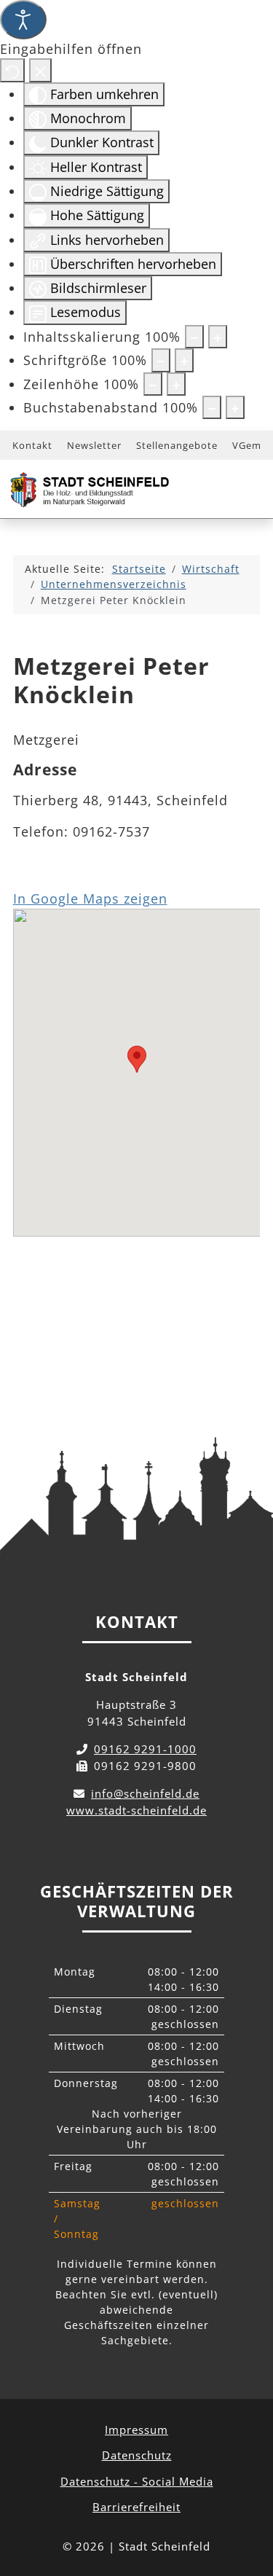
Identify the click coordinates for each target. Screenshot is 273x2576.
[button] (137, 1059)
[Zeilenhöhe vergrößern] (176, 384)
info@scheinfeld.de (145, 1793)
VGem (247, 445)
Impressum (136, 2430)
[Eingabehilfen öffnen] (23, 20)
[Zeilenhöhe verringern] (153, 384)
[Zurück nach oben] (248, 2500)
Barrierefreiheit (136, 2507)
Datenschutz (137, 2455)
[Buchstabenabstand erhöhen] (235, 407)
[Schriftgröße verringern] (161, 360)
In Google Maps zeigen (90, 899)
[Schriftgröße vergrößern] (184, 360)
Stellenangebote (177, 445)
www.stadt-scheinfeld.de (136, 1810)
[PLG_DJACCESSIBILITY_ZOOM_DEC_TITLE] (194, 337)
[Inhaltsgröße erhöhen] (218, 337)
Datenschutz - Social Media (137, 2481)
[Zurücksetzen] (12, 70)
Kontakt (32, 445)
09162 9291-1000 (145, 1749)
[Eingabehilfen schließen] (40, 70)
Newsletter (94, 445)
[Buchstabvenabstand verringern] (212, 407)
